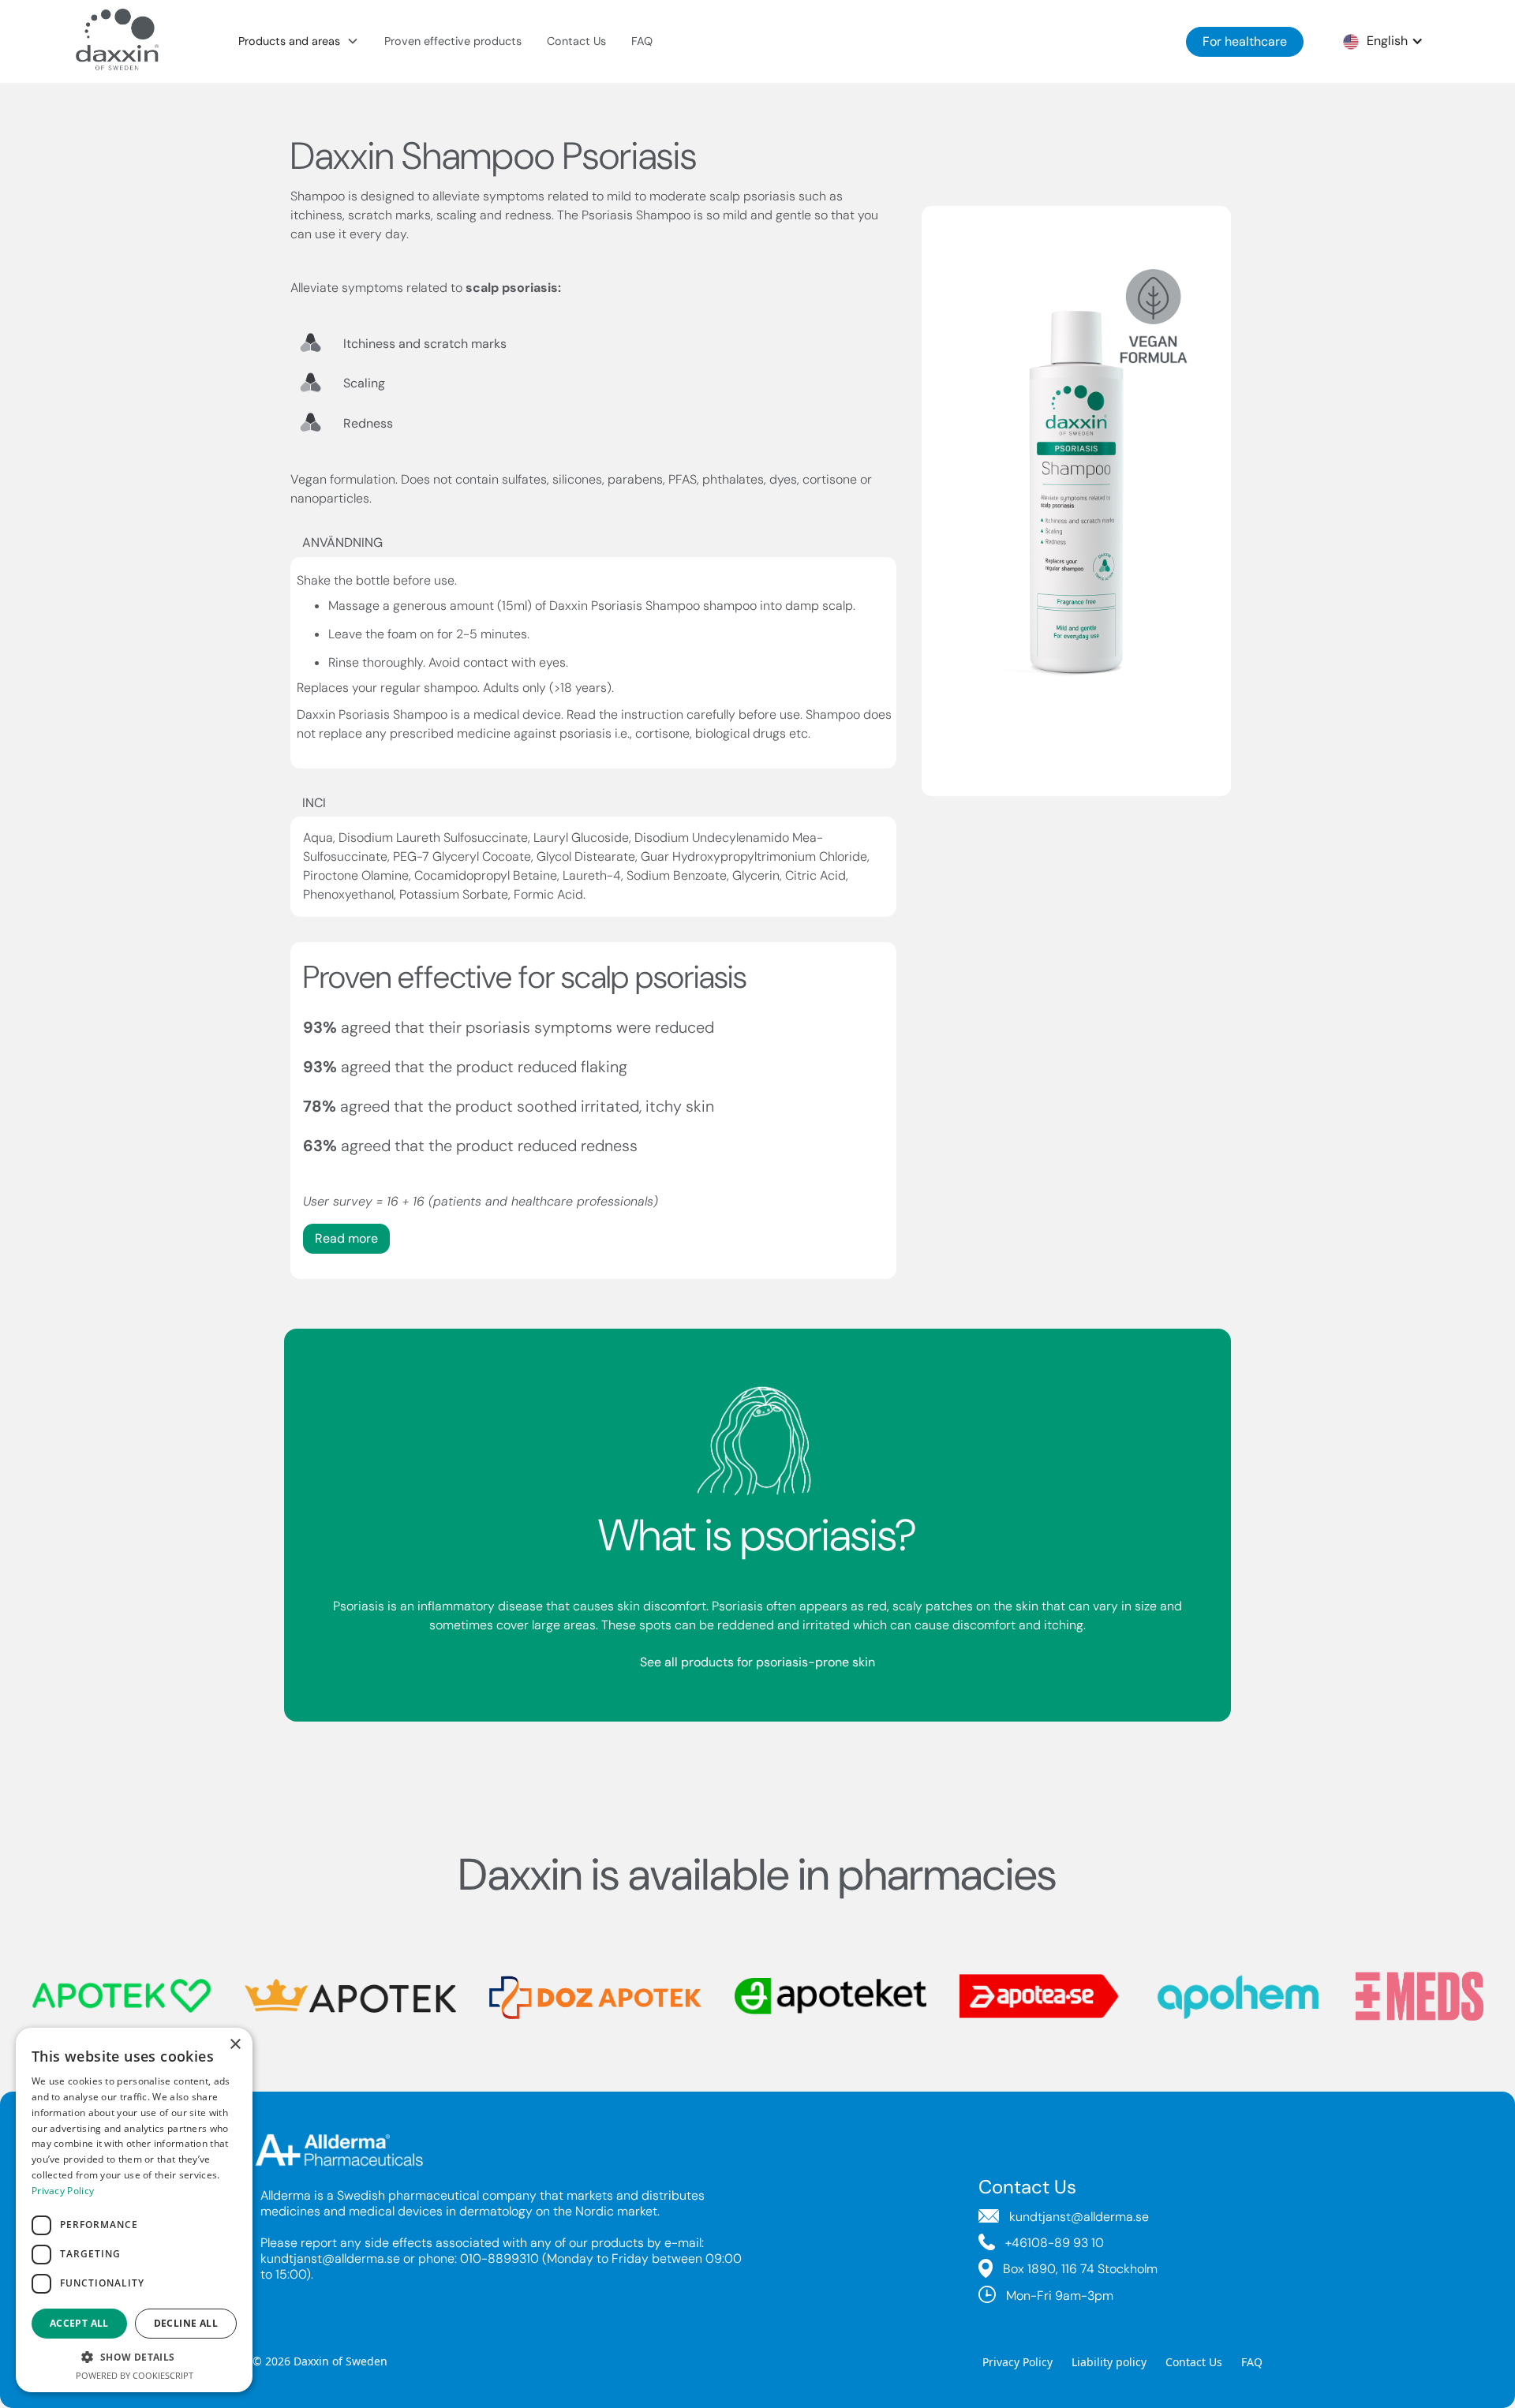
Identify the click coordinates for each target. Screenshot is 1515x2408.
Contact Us (576, 41)
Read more (346, 1238)
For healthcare (1245, 41)
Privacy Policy (1017, 2362)
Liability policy (1109, 2362)
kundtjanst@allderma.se (330, 2258)
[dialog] (134, 2210)
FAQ (642, 41)
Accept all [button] (79, 2323)
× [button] (235, 2045)
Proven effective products (453, 41)
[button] (299, 42)
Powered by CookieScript (135, 2375)
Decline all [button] (186, 2323)
